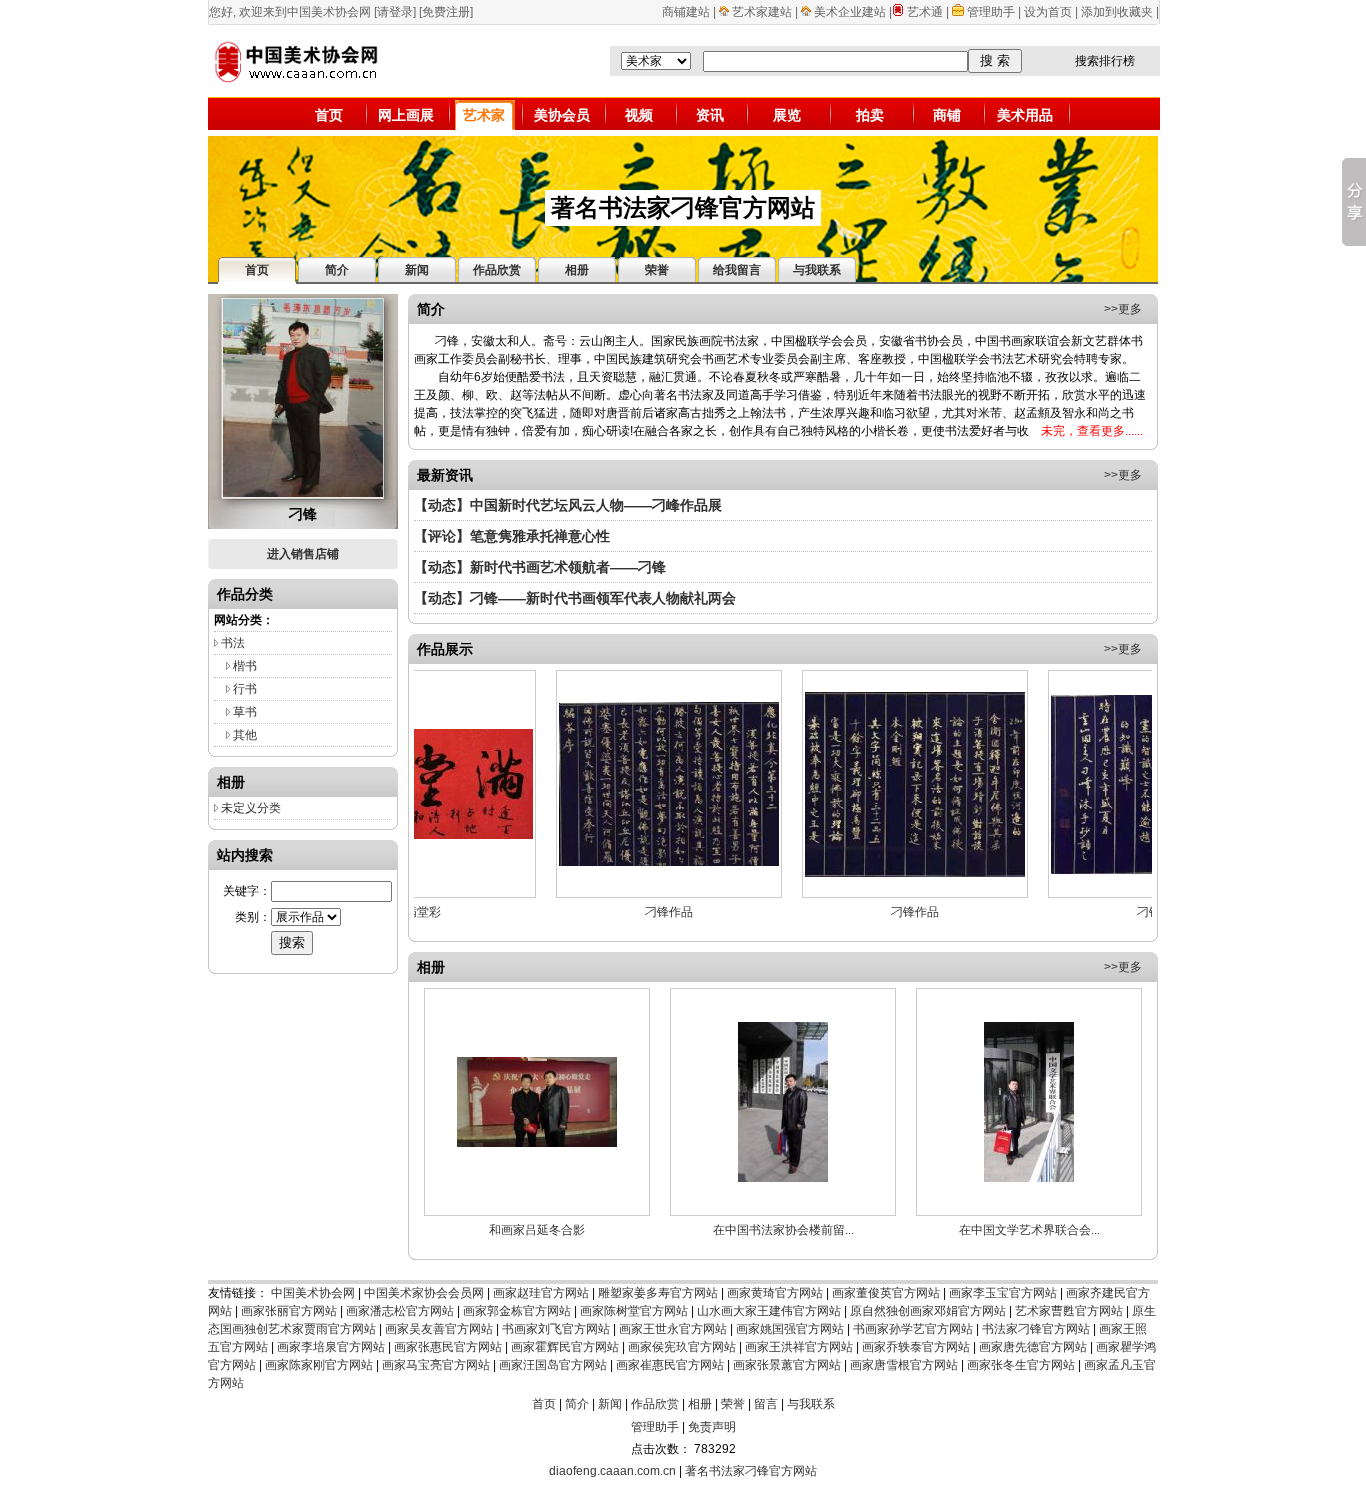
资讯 (710, 115)
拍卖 (870, 115)
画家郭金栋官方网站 (517, 1311)
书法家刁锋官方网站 (1036, 1329)
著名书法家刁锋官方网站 (751, 1471)
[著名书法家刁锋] (303, 493)
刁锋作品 (618, 912)
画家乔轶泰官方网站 (916, 1347)
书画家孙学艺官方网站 (913, 1329)
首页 (329, 115)
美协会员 (562, 115)
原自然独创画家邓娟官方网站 (928, 1311)
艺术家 (484, 115)
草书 (245, 712)
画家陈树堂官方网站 (634, 1311)
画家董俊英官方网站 (886, 1293)
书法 (233, 643)
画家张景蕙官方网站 (787, 1365)
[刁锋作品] (618, 862)
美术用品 (1025, 115)
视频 (639, 115)
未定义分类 (251, 808)
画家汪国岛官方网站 (553, 1365)
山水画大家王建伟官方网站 (769, 1311)
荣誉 (733, 1404)
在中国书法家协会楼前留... (783, 1230)
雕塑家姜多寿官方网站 (658, 1293)
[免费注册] (446, 12)
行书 (245, 689)
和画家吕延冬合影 (537, 1230)
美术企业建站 (850, 12)
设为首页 (1048, 12)
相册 (700, 1404)
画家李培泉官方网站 (331, 1347)
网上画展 (406, 115)
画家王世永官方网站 (673, 1329)
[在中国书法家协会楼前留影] (783, 1178)
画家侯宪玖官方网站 (682, 1347)
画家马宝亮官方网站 (436, 1365)
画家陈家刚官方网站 (319, 1365)
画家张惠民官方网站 (448, 1347)
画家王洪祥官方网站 (799, 1347)
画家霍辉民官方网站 (565, 1347)
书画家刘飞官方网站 (556, 1329)
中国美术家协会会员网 (424, 1293)
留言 (766, 1404)
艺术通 (925, 12)
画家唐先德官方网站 (1033, 1347)
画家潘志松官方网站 (400, 1311)
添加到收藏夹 (1117, 12)
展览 (787, 115)
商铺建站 (686, 12)
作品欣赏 (655, 1404)
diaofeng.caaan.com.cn (612, 1471)
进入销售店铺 (303, 554)
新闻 (610, 1404)
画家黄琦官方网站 (775, 1293)
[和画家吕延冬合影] (537, 1143)
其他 (245, 735)
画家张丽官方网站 (289, 1311)
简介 (577, 1404)
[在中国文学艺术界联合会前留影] (1029, 1178)
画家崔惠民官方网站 (670, 1365)
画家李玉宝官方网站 (1003, 1293)
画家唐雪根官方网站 (904, 1365)
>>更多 (1123, 309)
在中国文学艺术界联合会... (1029, 1230)
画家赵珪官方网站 (541, 1293)
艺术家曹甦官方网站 (1069, 1311)
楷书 (245, 666)
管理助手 (992, 12)
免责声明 (712, 1427)
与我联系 (811, 1404)
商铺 (947, 115)
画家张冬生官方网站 (1021, 1365)
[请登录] (395, 12)
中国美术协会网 (313, 1293)
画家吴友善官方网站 (439, 1329)
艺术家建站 (762, 12)
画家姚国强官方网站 (790, 1329)
